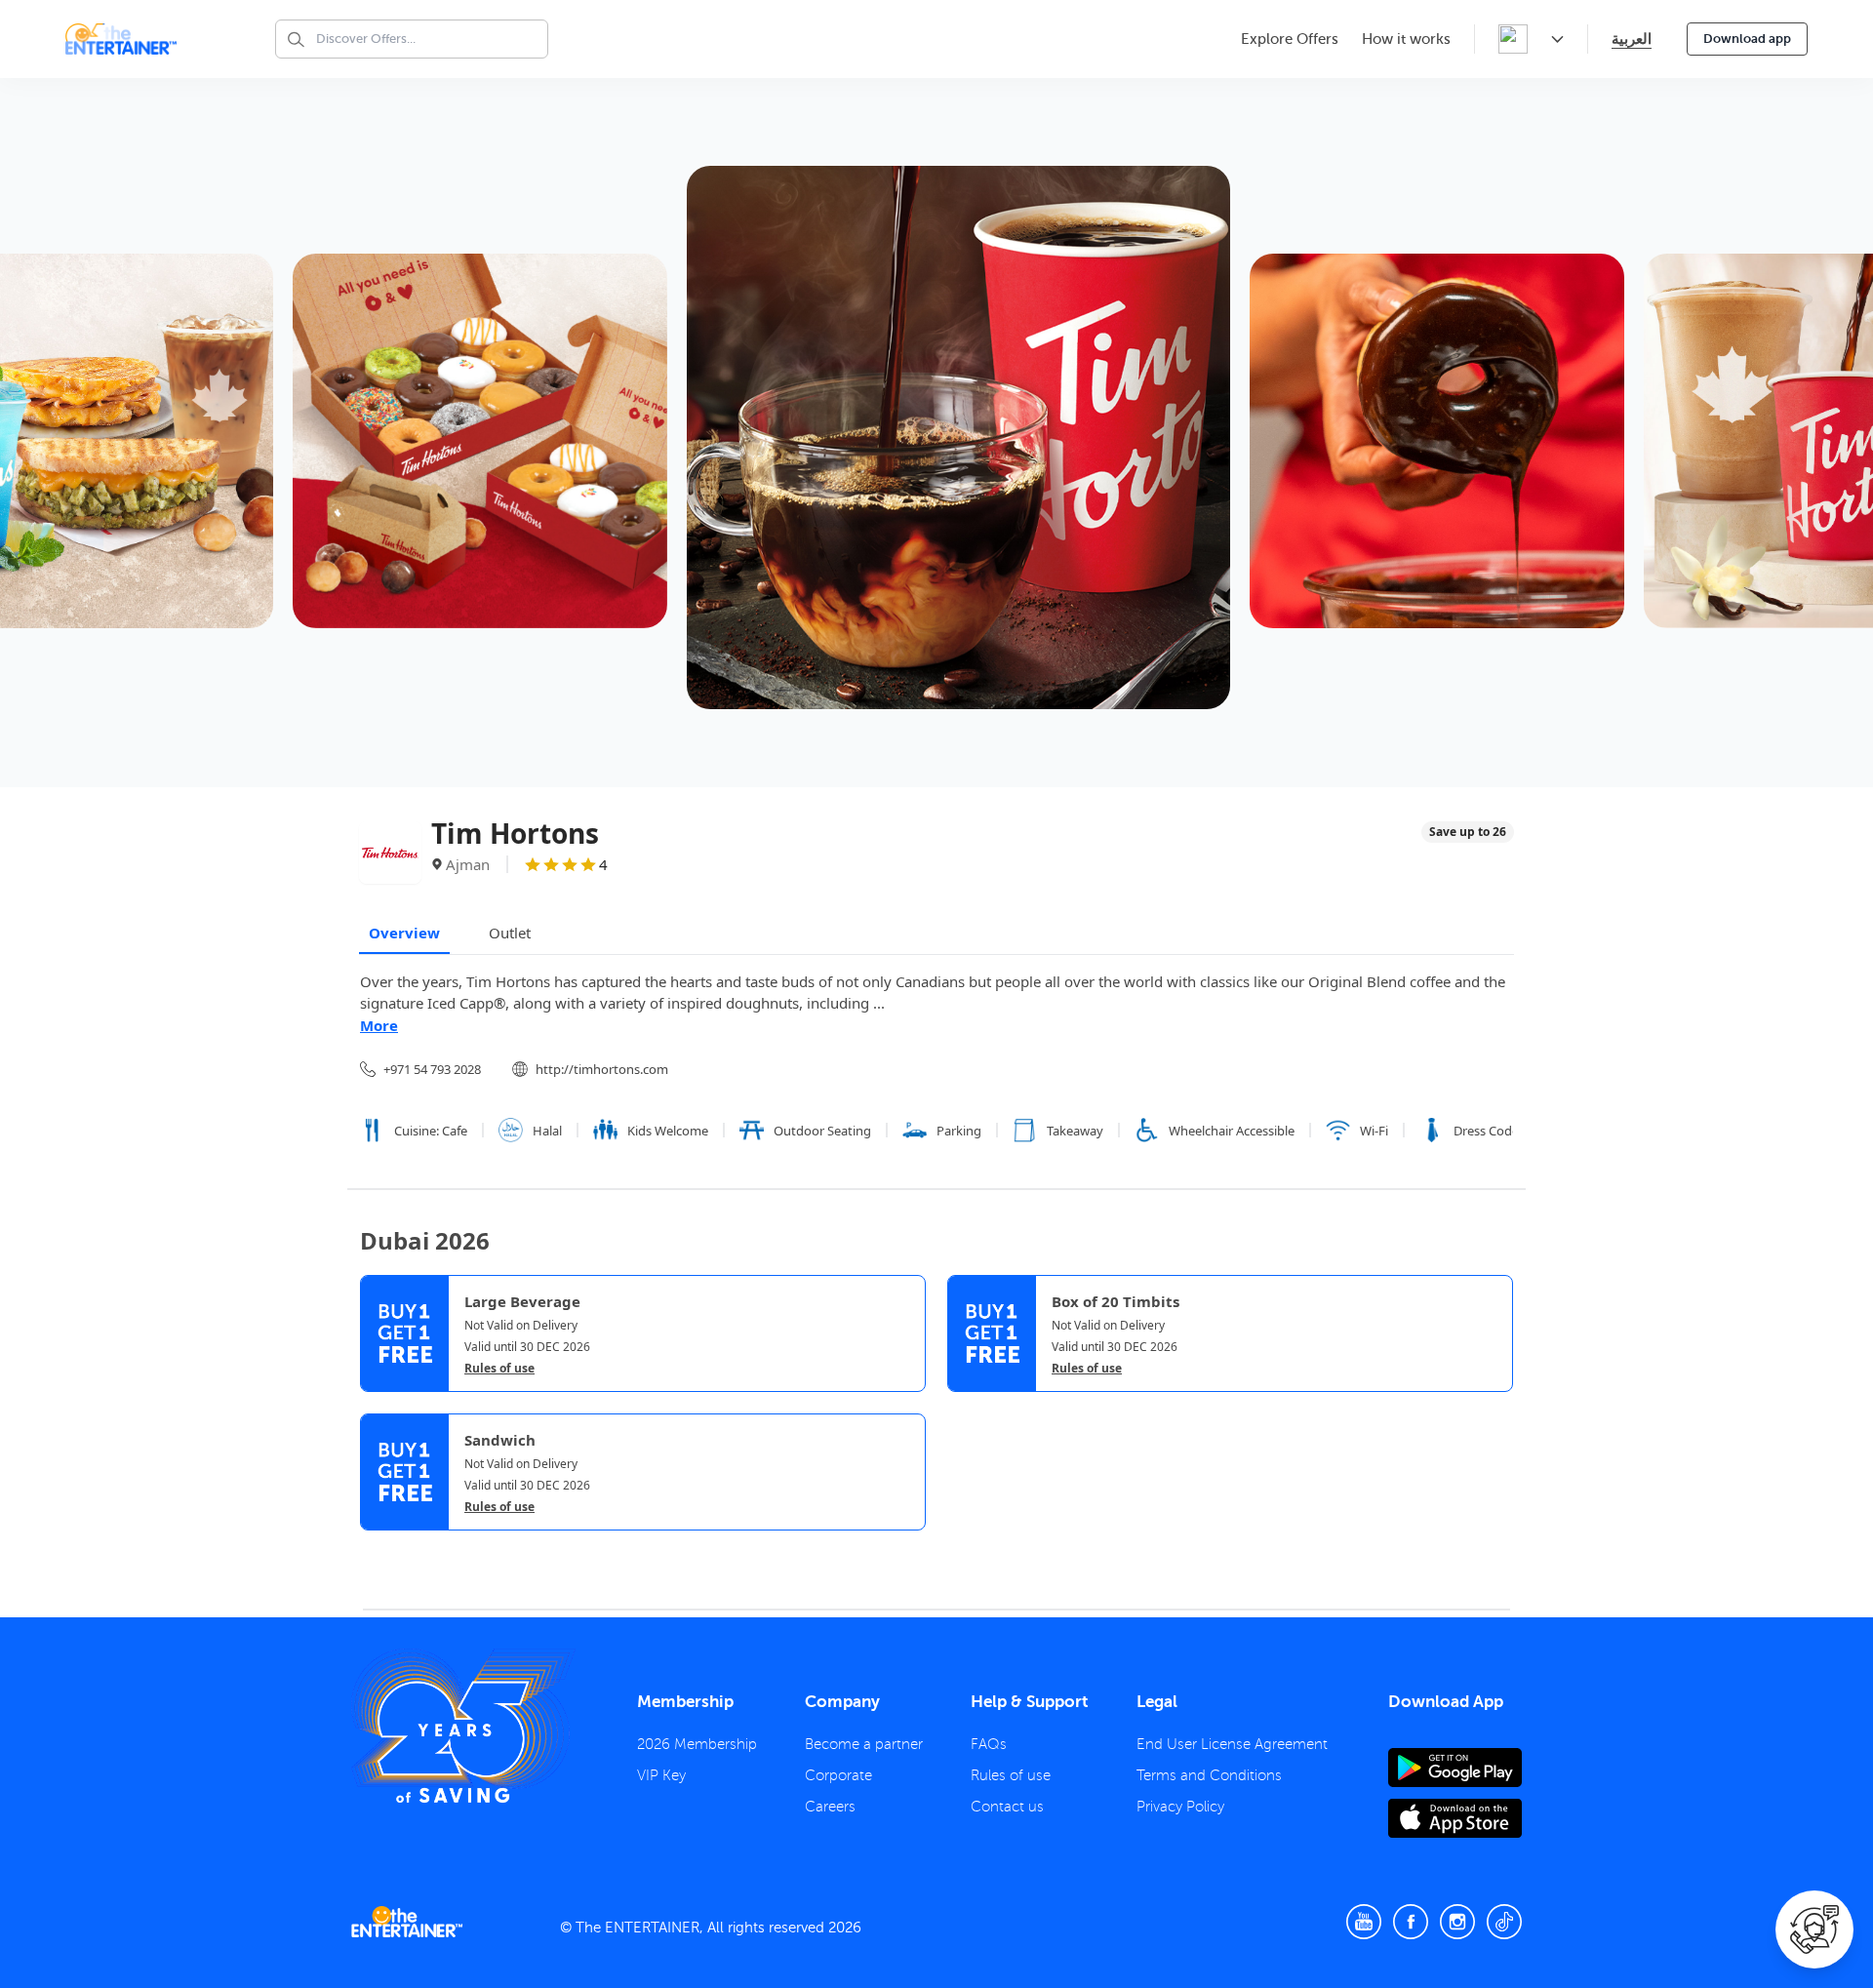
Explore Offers (1290, 39)
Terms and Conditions (1209, 1775)
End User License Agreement (1232, 1744)
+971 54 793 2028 (432, 1069)
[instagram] (1457, 1922)
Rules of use (499, 1369)
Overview (404, 933)
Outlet (510, 933)
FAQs (989, 1744)
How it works (1406, 39)
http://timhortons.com (602, 1069)
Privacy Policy (1180, 1807)
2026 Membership (697, 1744)
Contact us (1007, 1807)
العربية (1632, 39)
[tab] (375, 1547)
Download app (1747, 39)
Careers (830, 1807)
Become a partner (864, 1744)
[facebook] (1411, 1922)
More (379, 1025)
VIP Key (661, 1775)
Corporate (838, 1775)
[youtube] (1364, 1922)
